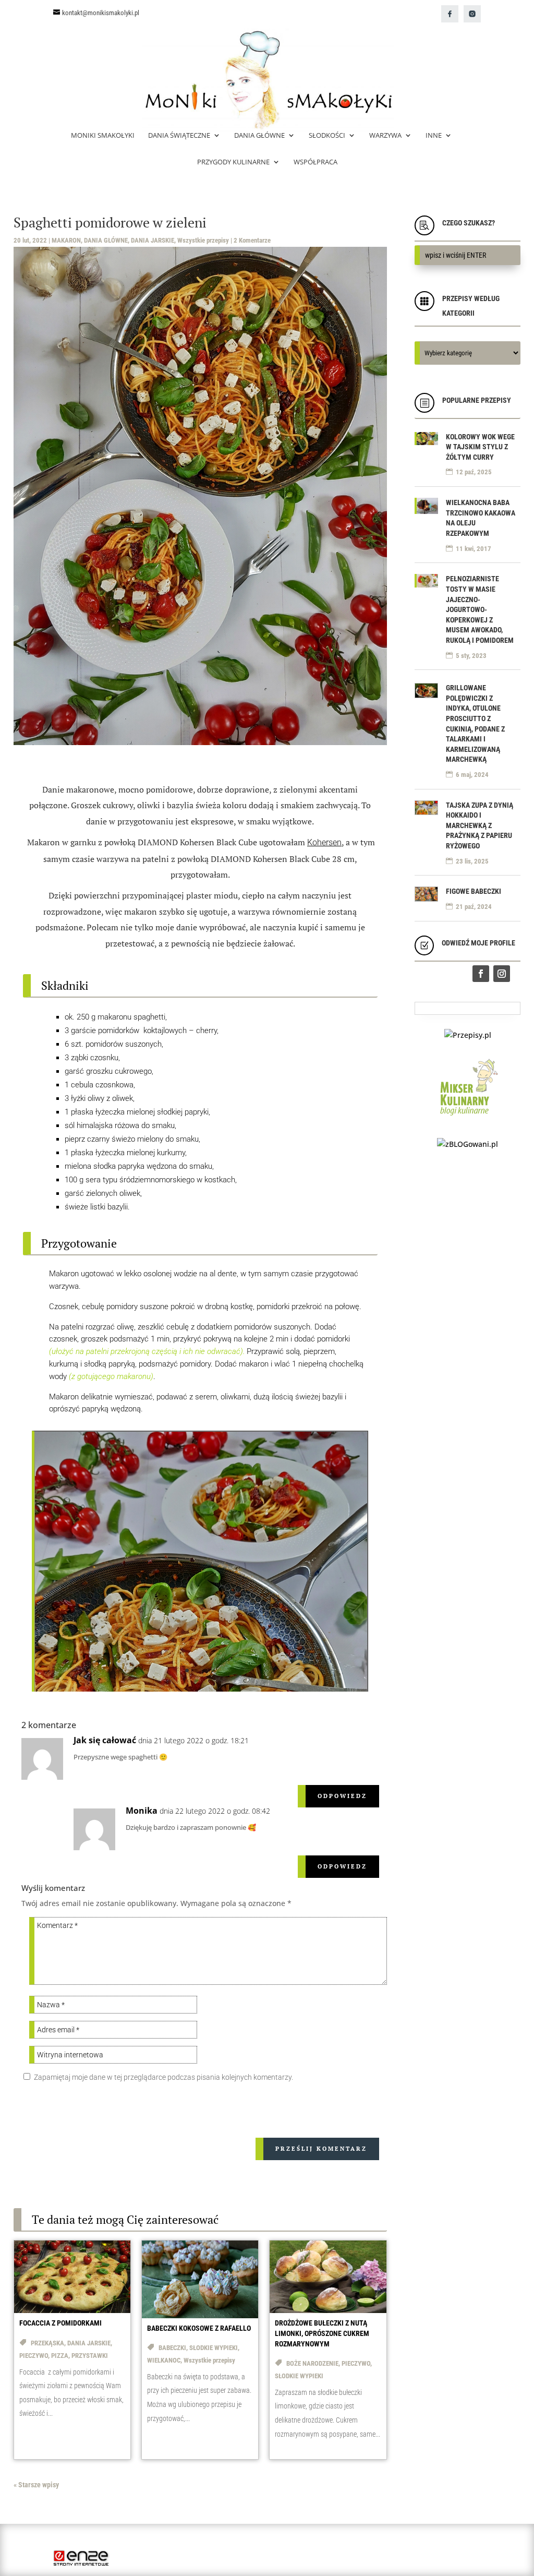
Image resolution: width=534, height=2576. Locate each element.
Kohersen (324, 842)
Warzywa (385, 136)
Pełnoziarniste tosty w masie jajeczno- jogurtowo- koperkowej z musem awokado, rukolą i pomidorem (480, 609)
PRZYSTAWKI (90, 2356)
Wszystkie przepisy (203, 240)
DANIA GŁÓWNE (106, 240)
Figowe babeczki (474, 891)
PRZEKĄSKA (47, 2343)
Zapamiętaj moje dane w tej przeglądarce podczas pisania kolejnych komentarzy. (163, 2077)
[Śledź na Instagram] (502, 974)
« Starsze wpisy (36, 2485)
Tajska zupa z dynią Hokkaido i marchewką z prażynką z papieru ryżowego (480, 825)
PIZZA (60, 2356)
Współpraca (315, 162)
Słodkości (327, 136)
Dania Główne (259, 136)
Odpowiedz (342, 1796)
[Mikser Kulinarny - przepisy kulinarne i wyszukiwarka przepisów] (468, 1118)
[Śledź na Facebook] (481, 974)
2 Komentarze (252, 240)
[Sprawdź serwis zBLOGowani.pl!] (468, 1144)
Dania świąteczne (179, 136)
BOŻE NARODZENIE (312, 2363)
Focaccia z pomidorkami (60, 2323)
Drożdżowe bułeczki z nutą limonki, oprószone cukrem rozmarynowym (322, 2333)
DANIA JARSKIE (153, 240)
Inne (434, 136)
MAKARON (66, 240)
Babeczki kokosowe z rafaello (199, 2328)
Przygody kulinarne (233, 162)
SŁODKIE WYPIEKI (214, 2348)
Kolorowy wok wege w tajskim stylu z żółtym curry (480, 447)
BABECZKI (172, 2348)
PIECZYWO (34, 2356)
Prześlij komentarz (321, 2149)
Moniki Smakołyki (103, 136)
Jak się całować (105, 1740)
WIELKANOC (164, 2360)
